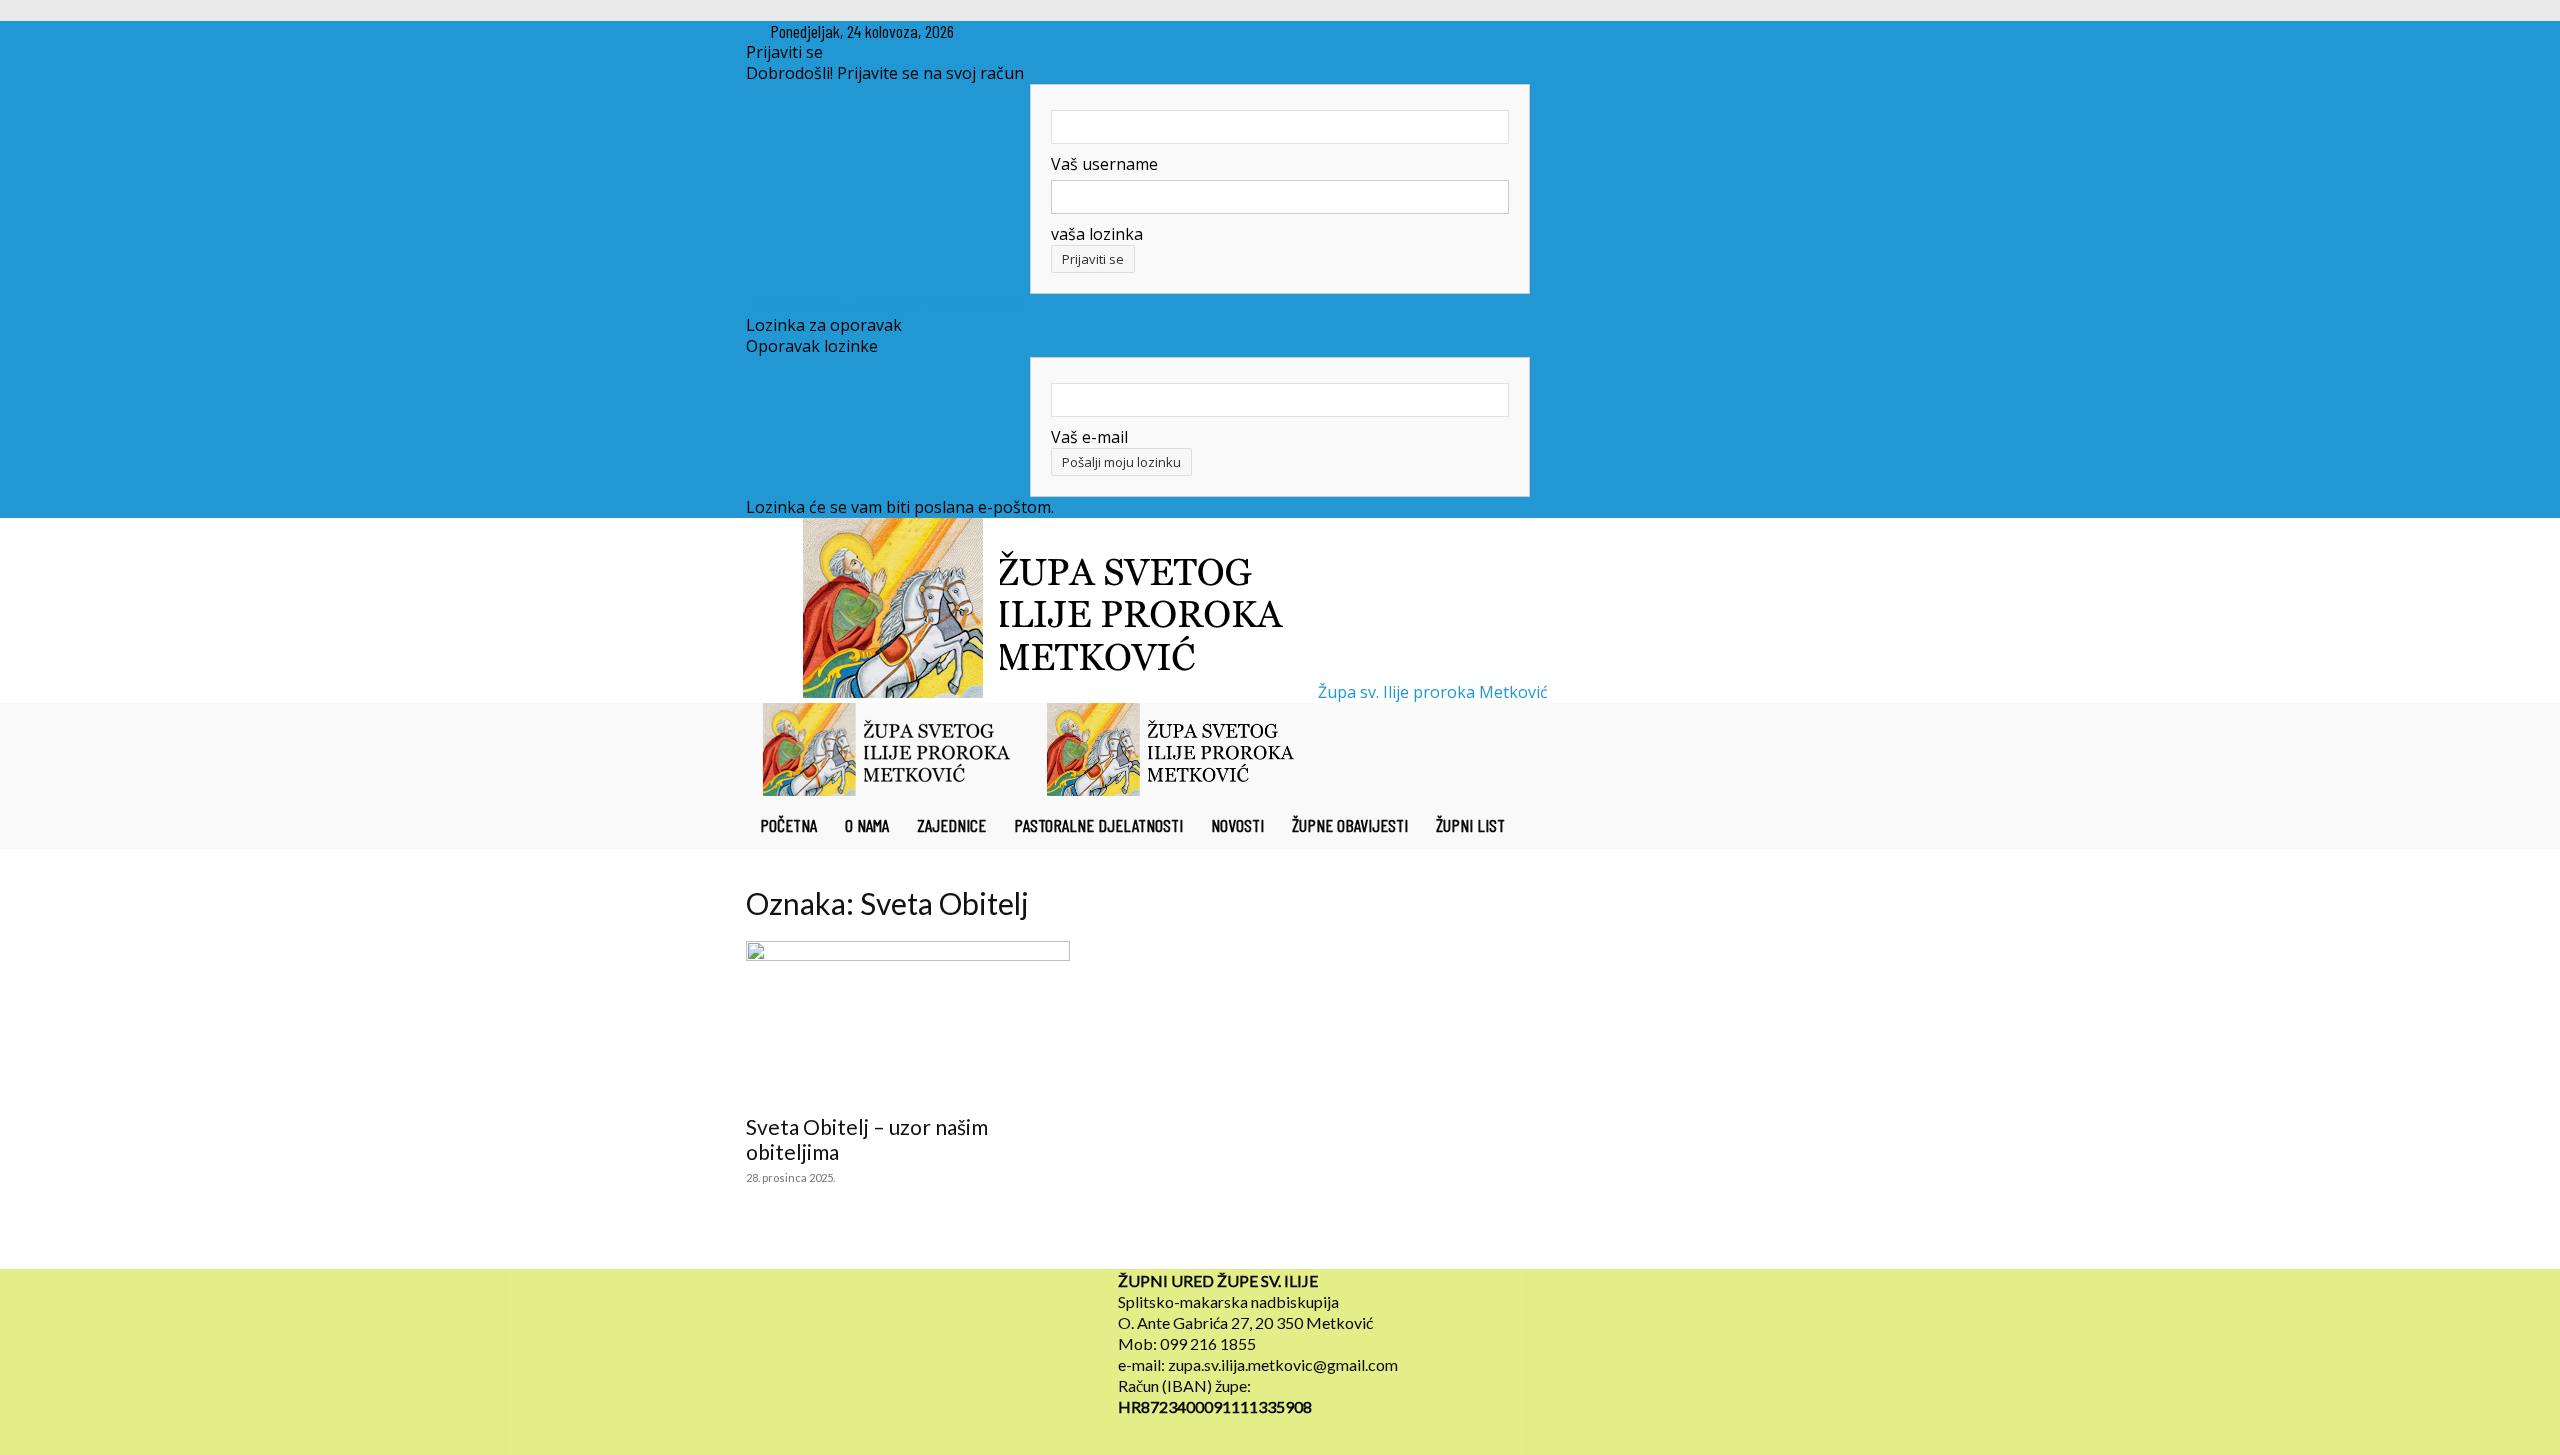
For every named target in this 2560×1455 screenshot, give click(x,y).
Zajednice (951, 825)
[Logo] (888, 790)
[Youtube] (1040, 31)
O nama (867, 825)
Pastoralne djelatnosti (1098, 825)
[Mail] (1026, 31)
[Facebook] (1010, 31)
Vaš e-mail (1089, 437)
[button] (1790, 728)
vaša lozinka (1097, 234)
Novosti (1237, 825)
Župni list (1470, 825)
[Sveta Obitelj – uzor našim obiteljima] (908, 1021)
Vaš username (1104, 164)
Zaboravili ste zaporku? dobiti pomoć (885, 304)
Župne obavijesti (1350, 825)
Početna (788, 825)
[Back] (1076, 31)
